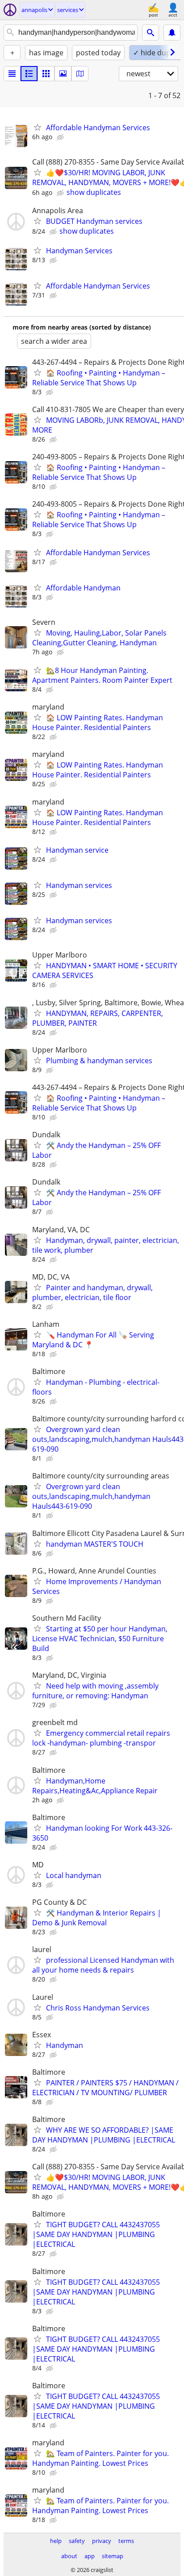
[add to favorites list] (38, 127)
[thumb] (29, 74)
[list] (12, 74)
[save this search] (172, 33)
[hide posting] (61, 137)
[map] (80, 74)
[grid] (46, 74)
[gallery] (63, 74)
